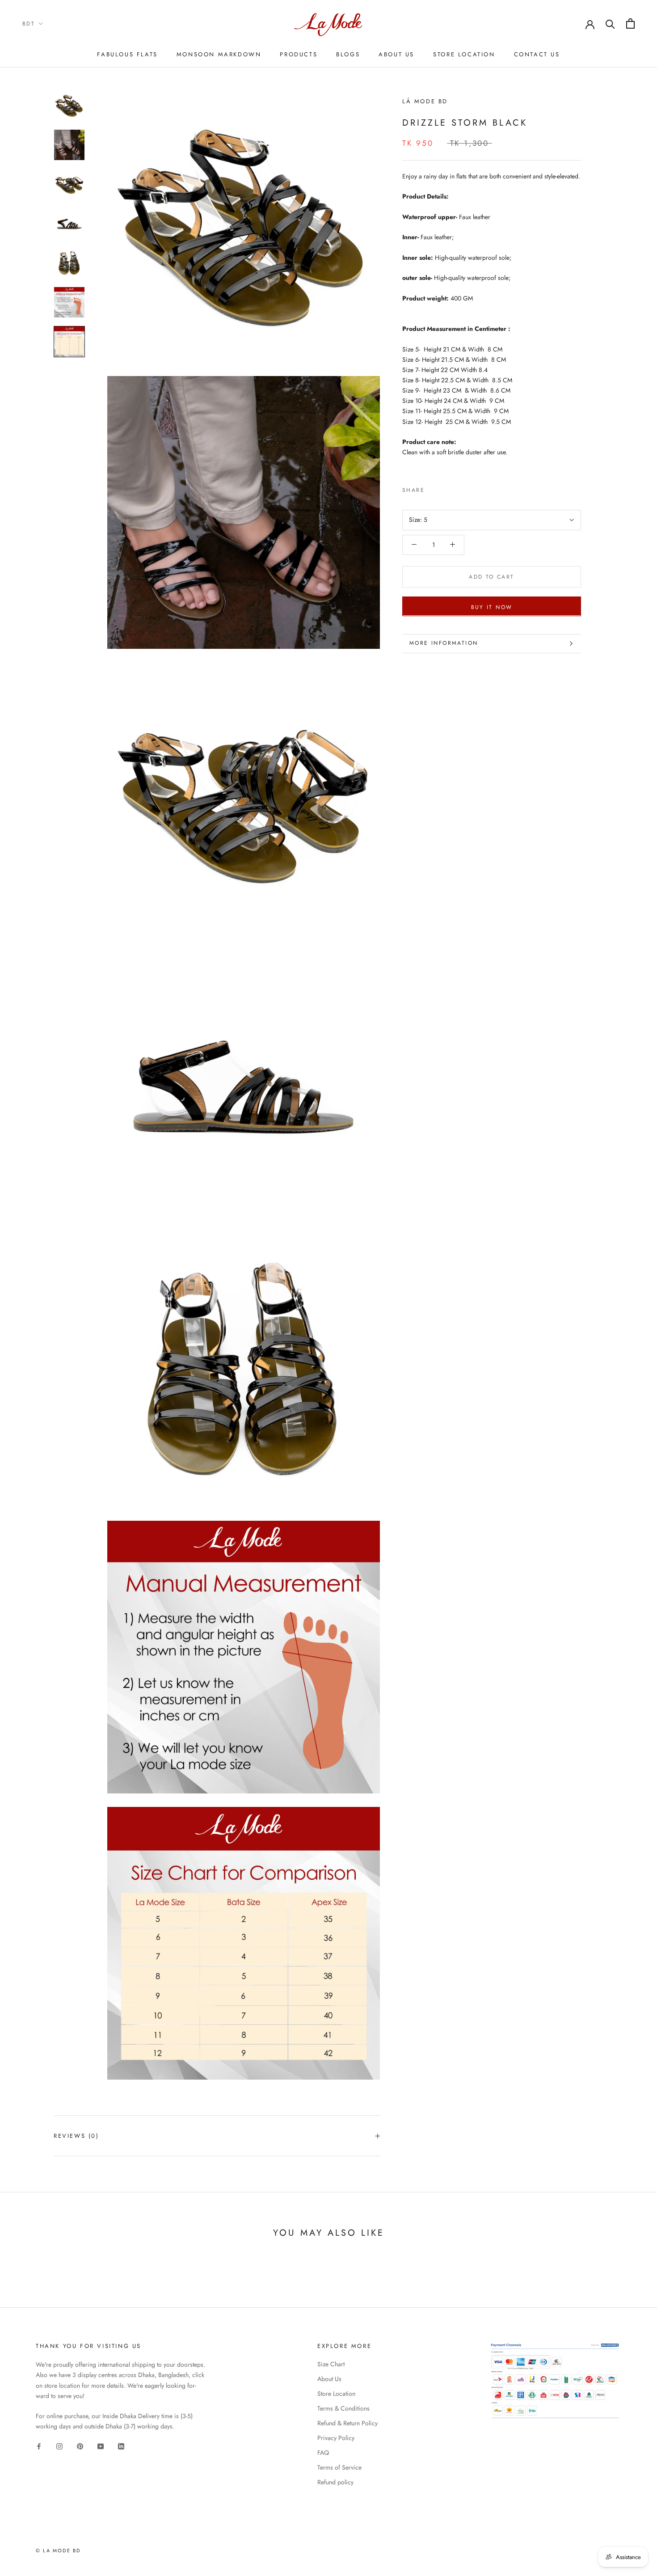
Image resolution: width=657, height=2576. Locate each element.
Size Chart (331, 2364)
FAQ (323, 2453)
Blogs (348, 54)
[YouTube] (101, 2446)
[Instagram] (59, 2446)
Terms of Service (339, 2467)
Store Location (464, 54)
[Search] (610, 23)
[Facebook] (433, 488)
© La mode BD (58, 2551)
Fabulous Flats (127, 54)
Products (299, 54)
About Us (396, 54)
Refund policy (335, 2482)
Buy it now (492, 607)
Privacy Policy (336, 2438)
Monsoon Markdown (219, 54)
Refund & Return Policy (347, 2423)
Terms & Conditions (343, 2408)
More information (444, 643)
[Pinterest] (456, 488)
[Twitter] (445, 488)
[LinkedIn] (121, 2446)
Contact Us (537, 54)
